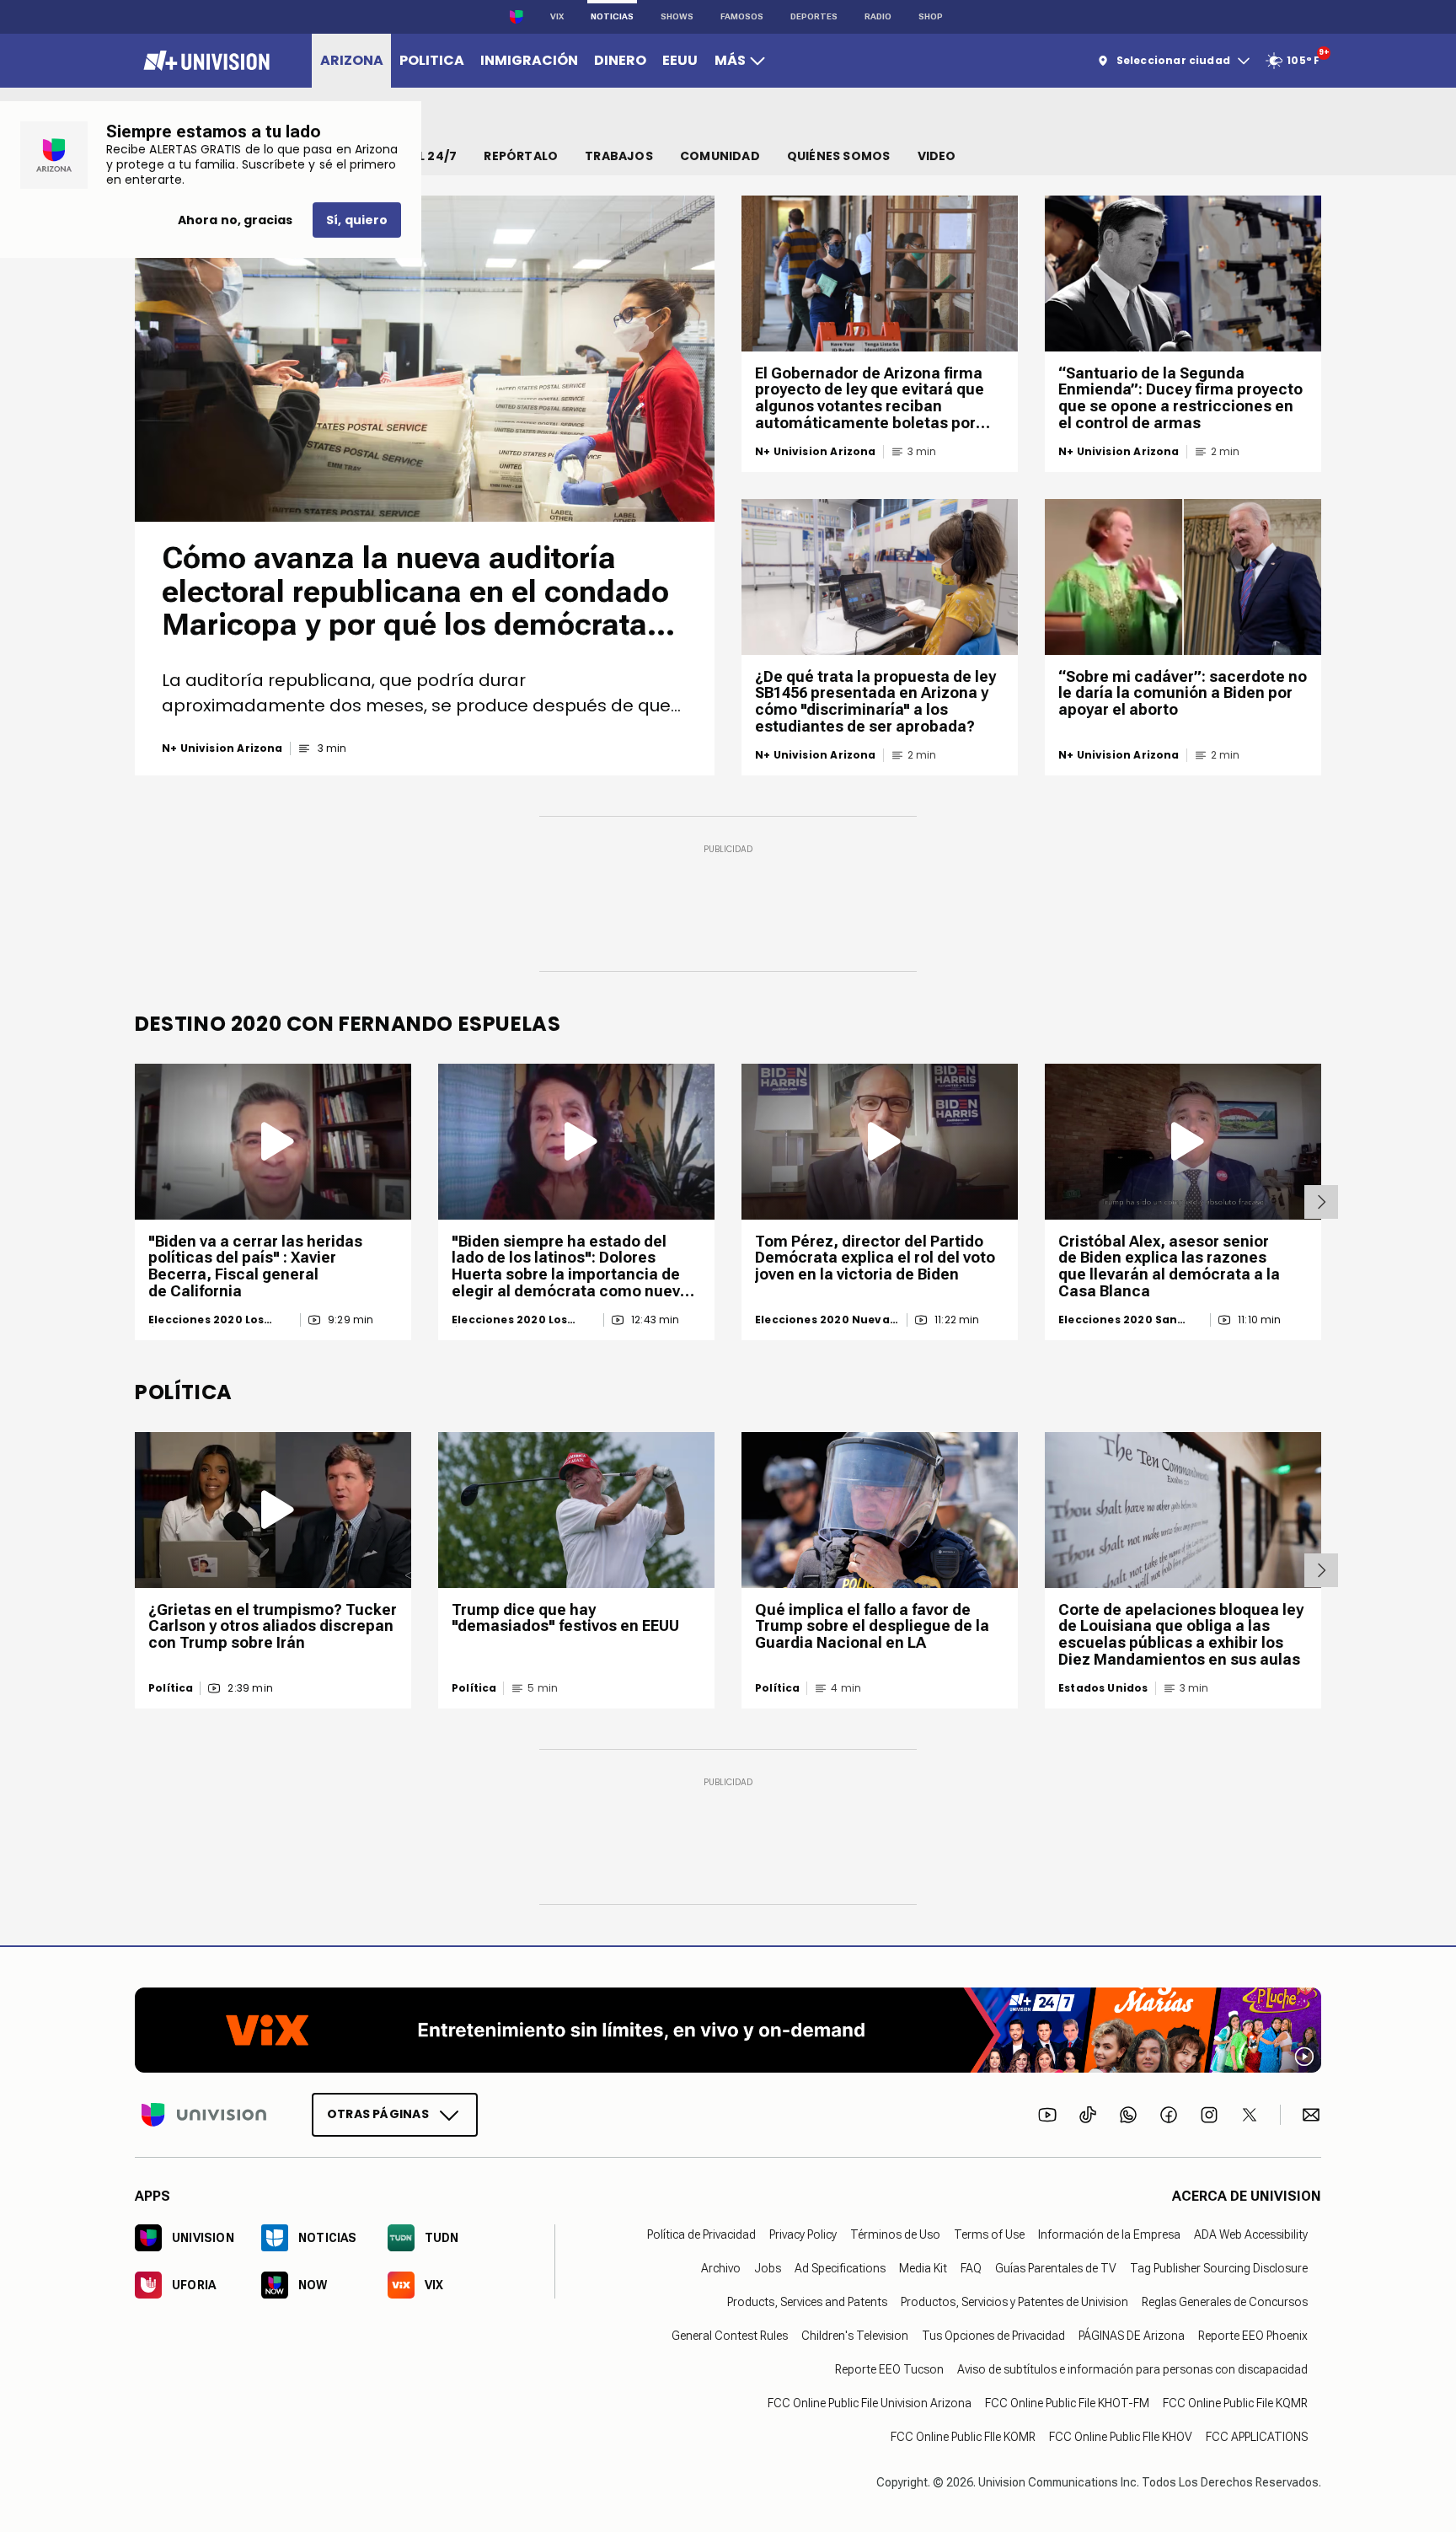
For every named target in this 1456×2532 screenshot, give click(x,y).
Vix (557, 16)
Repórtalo (521, 156)
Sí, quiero (357, 220)
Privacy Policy (803, 2234)
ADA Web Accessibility (1251, 2234)
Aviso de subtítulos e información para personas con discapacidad (1132, 2369)
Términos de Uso (895, 2234)
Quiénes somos (839, 156)
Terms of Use (989, 2234)
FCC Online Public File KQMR (1235, 2403)
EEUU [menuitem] (680, 60)
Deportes (814, 16)
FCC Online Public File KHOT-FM (1067, 2403)
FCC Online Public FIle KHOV (1121, 2437)
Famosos (742, 16)
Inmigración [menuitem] (529, 60)
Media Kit (923, 2268)
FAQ (971, 2268)
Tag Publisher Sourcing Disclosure (1219, 2268)
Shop (931, 16)
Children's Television (855, 2336)
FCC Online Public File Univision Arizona (870, 2403)
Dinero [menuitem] (620, 60)
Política (171, 1688)
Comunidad (720, 156)
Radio (878, 16)
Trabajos (619, 156)
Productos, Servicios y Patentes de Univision (1014, 2302)
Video (937, 156)
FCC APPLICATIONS (1257, 2437)
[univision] (204, 61)
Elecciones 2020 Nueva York (822, 1320)
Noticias (612, 16)
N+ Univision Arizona (222, 748)
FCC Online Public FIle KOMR (963, 2437)
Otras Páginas (378, 2114)
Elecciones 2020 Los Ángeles (206, 1320)
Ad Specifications (840, 2268)
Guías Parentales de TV (1056, 2268)
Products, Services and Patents (807, 2302)
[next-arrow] (1321, 1202)
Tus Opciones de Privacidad (993, 2336)
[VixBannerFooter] (728, 2030)
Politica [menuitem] (432, 60)
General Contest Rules (730, 2336)
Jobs (768, 2268)
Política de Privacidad (701, 2234)
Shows (677, 16)
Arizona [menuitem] (352, 60)
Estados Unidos (1103, 1688)
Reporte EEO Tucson (889, 2369)
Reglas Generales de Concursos (1225, 2302)
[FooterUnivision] (204, 2115)
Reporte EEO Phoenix (1253, 2336)
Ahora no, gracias (235, 220)
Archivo (721, 2268)
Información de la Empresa (1109, 2234)
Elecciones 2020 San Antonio (1118, 1320)
